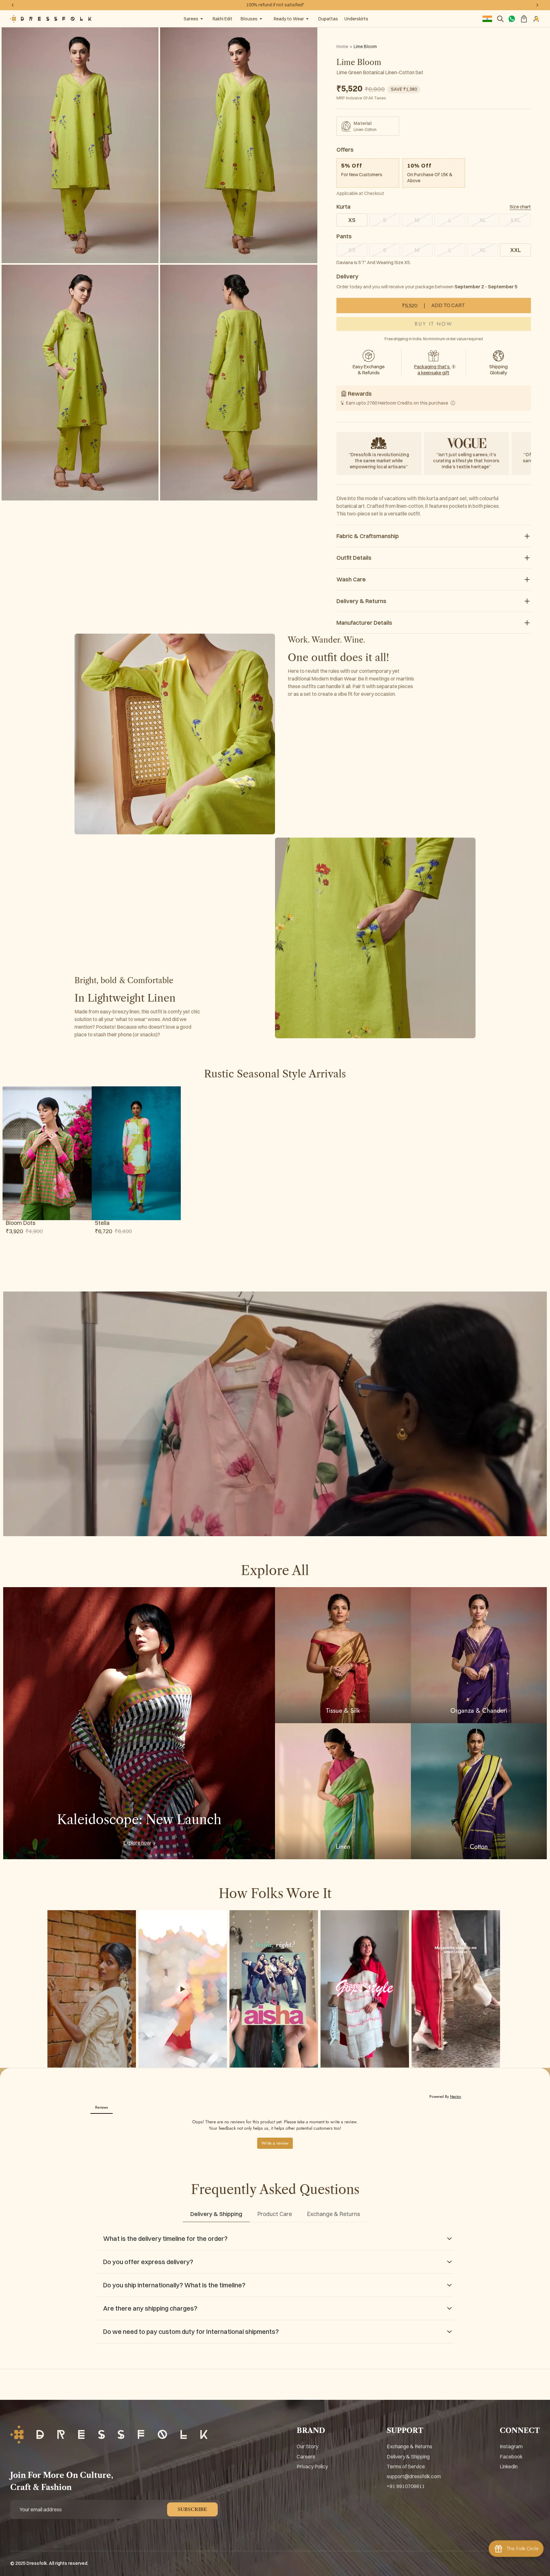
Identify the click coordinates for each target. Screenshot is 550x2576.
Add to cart (433, 306)
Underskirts (356, 19)
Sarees (191, 19)
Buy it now (434, 324)
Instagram (511, 2446)
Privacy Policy (312, 2466)
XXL (516, 250)
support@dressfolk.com (414, 2476)
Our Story (307, 2446)
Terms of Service (406, 2466)
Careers (306, 2457)
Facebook (511, 2457)
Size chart (520, 207)
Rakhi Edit (222, 19)
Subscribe (192, 2509)
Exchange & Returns (409, 2446)
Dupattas (328, 19)
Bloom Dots (21, 1223)
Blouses (249, 19)
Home (342, 47)
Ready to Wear (289, 19)
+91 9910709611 (406, 2486)
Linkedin (509, 2466)
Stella (102, 1223)
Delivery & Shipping (408, 2457)
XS (352, 220)
